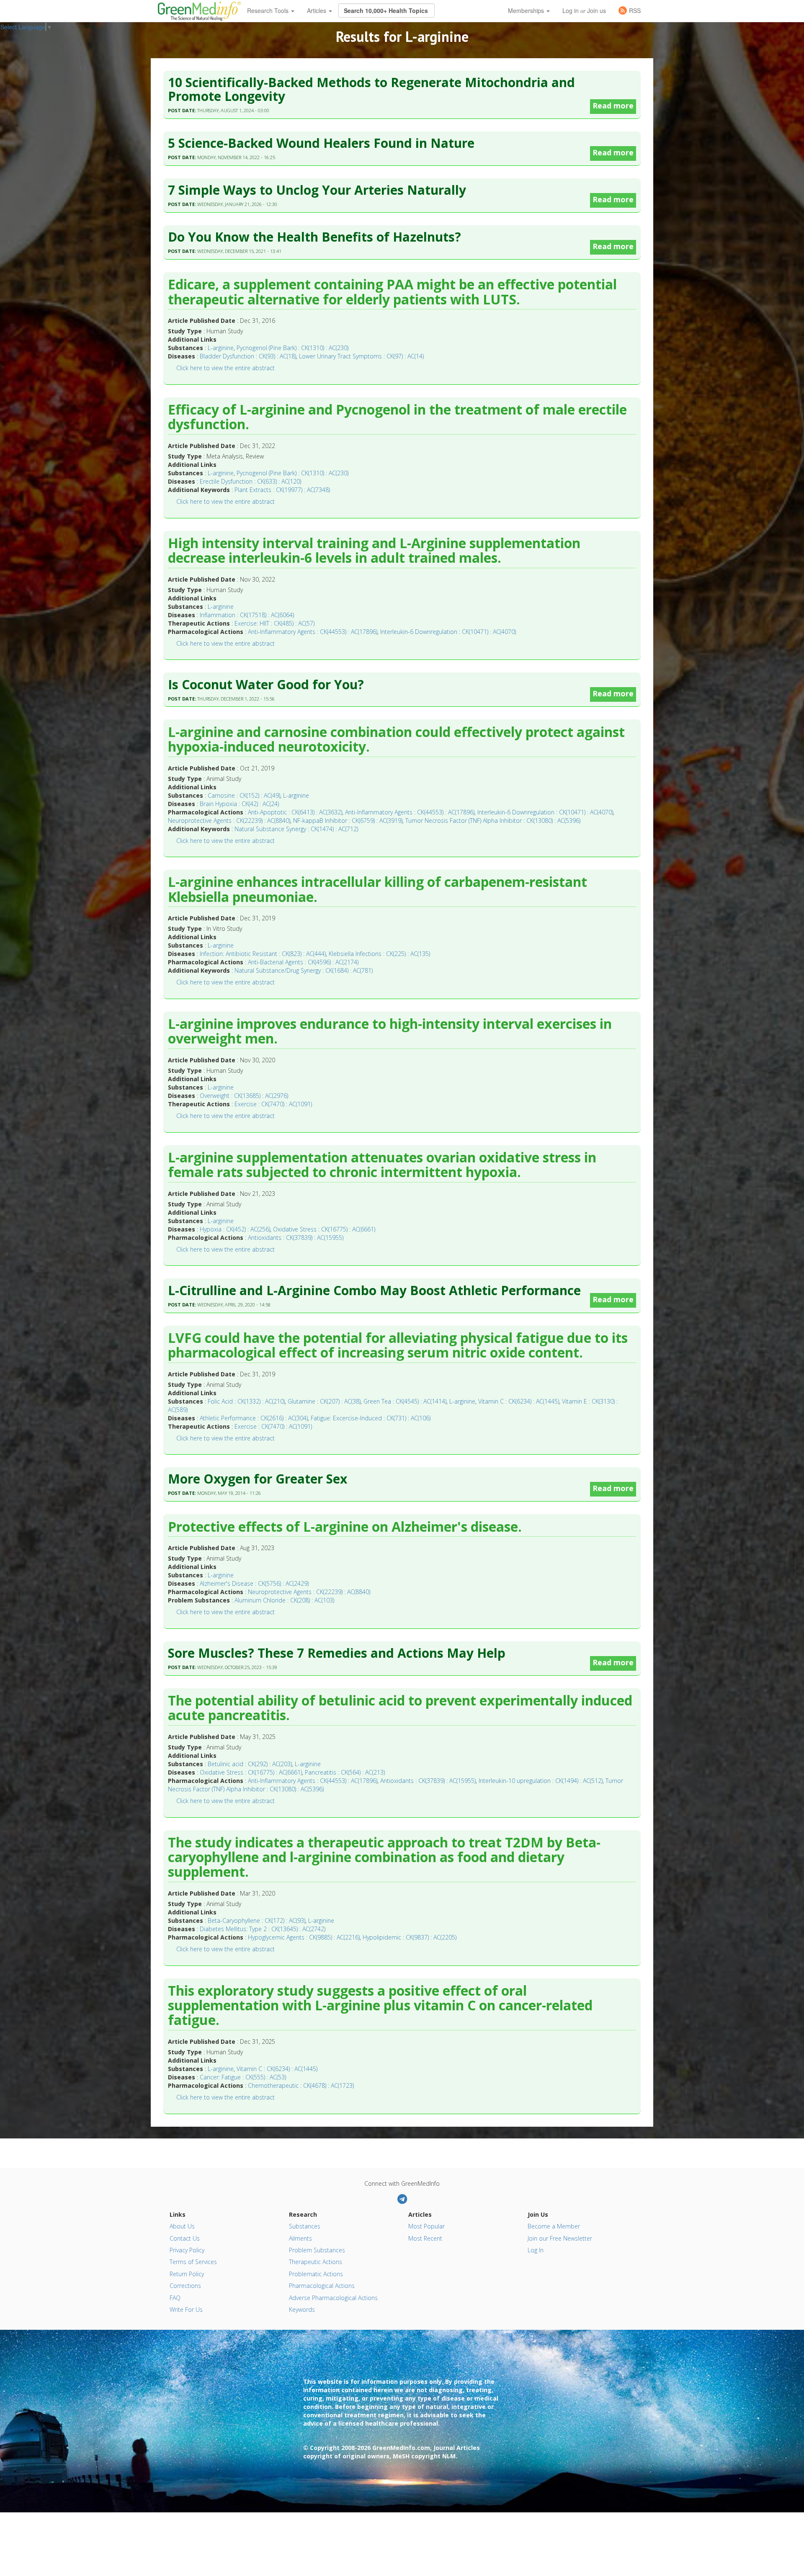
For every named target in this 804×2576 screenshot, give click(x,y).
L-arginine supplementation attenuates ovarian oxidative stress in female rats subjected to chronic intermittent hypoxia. (382, 1165)
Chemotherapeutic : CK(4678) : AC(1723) (301, 2085)
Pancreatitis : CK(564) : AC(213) (345, 1772)
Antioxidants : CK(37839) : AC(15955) (296, 1238)
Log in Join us (584, 10)
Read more (613, 106)
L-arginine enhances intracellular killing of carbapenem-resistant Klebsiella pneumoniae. (378, 890)
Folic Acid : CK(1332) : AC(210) (246, 1401)
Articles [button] (317, 10)
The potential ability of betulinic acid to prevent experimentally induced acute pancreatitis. (400, 1708)
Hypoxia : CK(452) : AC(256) (235, 1229)
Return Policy (187, 2274)
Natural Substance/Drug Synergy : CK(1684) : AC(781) (304, 970)
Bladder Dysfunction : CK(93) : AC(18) (248, 356)
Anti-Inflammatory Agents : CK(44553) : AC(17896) (313, 632)
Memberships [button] (527, 10)
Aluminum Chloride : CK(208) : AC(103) (284, 1600)
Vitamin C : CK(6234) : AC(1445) (519, 1401)
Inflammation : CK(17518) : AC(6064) (247, 615)
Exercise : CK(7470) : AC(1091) (273, 1104)
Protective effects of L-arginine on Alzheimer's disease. (345, 1527)
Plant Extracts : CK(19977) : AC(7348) (282, 490)
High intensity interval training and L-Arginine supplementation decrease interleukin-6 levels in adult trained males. (374, 551)
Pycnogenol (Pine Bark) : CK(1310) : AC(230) (292, 348)
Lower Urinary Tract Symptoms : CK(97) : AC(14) (361, 356)
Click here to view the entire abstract (225, 368)
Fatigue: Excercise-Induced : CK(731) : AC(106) (371, 1418)
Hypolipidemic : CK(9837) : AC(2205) (410, 1937)
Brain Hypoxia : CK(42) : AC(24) (239, 804)
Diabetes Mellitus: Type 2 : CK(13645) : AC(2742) (263, 1929)
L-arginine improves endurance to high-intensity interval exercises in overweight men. (390, 1032)
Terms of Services (193, 2262)
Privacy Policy (187, 2250)
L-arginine (221, 348)
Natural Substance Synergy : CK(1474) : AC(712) (296, 829)
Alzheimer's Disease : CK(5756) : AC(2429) (254, 1583)
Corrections (185, 2286)
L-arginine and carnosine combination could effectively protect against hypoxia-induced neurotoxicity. (396, 740)
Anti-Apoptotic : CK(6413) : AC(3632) (295, 812)
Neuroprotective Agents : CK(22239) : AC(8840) (229, 820)
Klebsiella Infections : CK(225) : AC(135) (379, 954)
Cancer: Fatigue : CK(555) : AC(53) (243, 2077)
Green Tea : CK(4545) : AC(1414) (405, 1401)
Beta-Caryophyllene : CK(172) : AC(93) (256, 1920)
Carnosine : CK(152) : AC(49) (244, 795)
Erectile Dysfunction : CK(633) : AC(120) (250, 481)
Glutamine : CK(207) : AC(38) (324, 1401)
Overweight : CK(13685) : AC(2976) (244, 1096)
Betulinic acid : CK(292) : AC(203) (250, 1764)
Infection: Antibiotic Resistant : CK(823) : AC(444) (263, 954)
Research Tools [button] (269, 10)
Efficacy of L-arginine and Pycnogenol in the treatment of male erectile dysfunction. (397, 417)
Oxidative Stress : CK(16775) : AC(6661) (324, 1229)
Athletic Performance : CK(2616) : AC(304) (254, 1418)
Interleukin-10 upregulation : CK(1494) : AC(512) (541, 1781)
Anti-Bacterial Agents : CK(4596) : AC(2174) (303, 962)
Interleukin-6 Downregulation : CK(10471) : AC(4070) (448, 632)
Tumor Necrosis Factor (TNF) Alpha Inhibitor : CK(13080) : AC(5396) (493, 820)
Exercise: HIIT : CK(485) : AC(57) (274, 623)
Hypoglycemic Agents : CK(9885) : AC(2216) (304, 1937)
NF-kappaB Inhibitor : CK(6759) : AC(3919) (348, 820)
